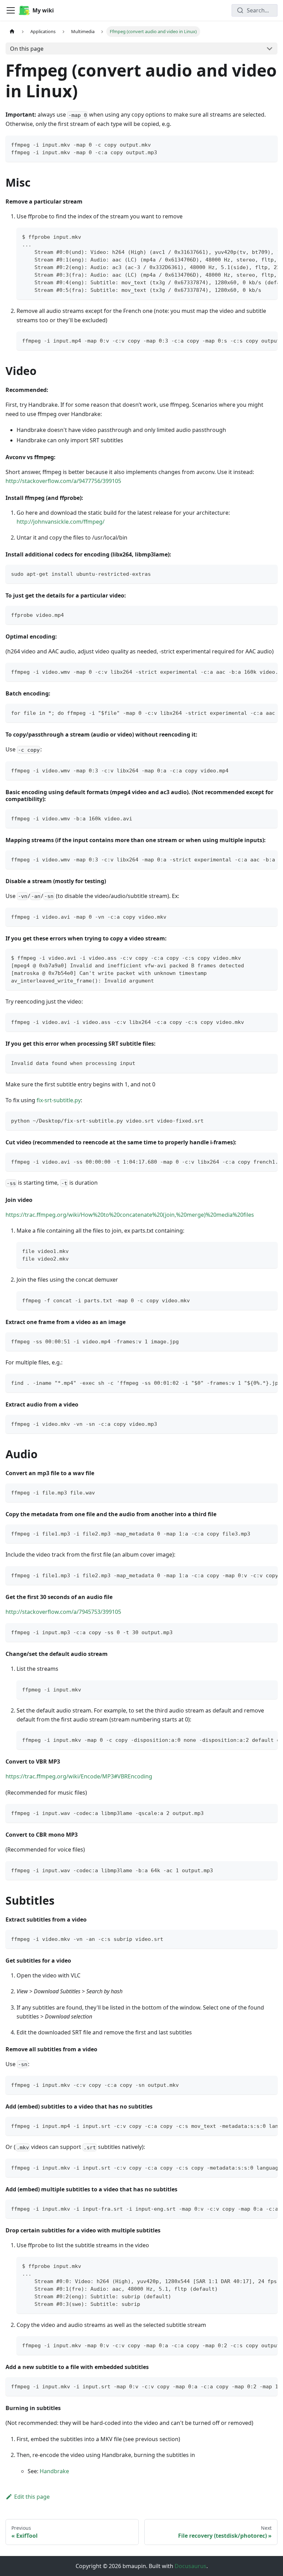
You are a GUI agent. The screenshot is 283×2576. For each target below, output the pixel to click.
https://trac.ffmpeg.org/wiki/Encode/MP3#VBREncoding (79, 1776)
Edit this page (32, 2497)
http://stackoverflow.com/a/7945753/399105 (63, 1612)
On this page (27, 49)
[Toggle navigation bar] (11, 10)
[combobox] (255, 10)
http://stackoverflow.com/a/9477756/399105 (63, 481)
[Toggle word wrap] (256, 236)
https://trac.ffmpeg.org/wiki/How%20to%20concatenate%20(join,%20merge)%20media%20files (130, 1215)
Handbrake (54, 2471)
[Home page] (12, 32)
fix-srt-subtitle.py (59, 1100)
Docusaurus (191, 2566)
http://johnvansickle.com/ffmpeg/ (61, 522)
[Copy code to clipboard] (269, 144)
